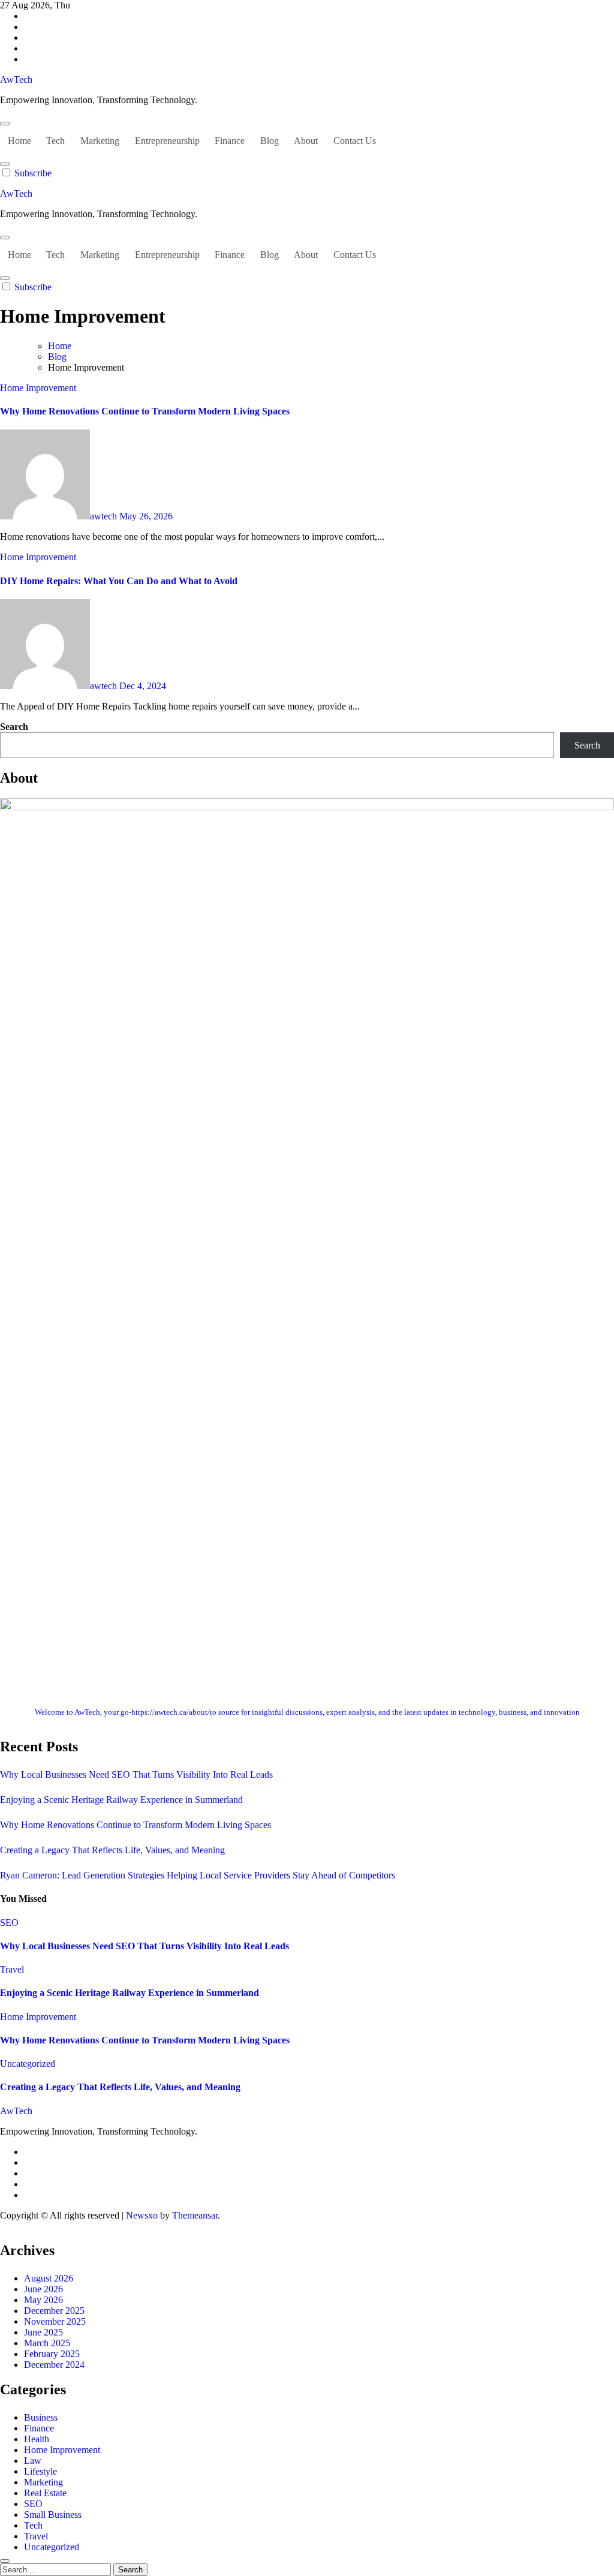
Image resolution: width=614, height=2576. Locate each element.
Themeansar (195, 2215)
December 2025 (54, 2311)
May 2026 (43, 2300)
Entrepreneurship (167, 141)
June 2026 (43, 2289)
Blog (270, 141)
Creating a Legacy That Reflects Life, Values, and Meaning (112, 1850)
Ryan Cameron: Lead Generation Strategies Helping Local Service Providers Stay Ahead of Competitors (198, 1875)
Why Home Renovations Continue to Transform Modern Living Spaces (145, 411)
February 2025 (52, 2354)
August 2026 (49, 2278)
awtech (105, 516)
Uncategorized (28, 2063)
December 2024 (54, 2365)
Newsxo (142, 2215)
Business (41, 2417)
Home (19, 141)
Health (37, 2439)
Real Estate (45, 2493)
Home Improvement (38, 388)
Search (14, 727)
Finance (230, 141)
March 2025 (47, 2343)
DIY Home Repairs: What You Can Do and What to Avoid (119, 581)
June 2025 (43, 2332)
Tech (55, 141)
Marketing (100, 141)
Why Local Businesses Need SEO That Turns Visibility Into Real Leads (136, 1774)
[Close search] (5, 2561)
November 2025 (55, 2321)
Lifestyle (40, 2471)
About (306, 141)
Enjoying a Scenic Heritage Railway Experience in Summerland (121, 1800)
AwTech (16, 79)
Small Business (53, 2515)
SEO (9, 1923)
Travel (12, 1969)
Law (33, 2461)
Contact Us (355, 141)
